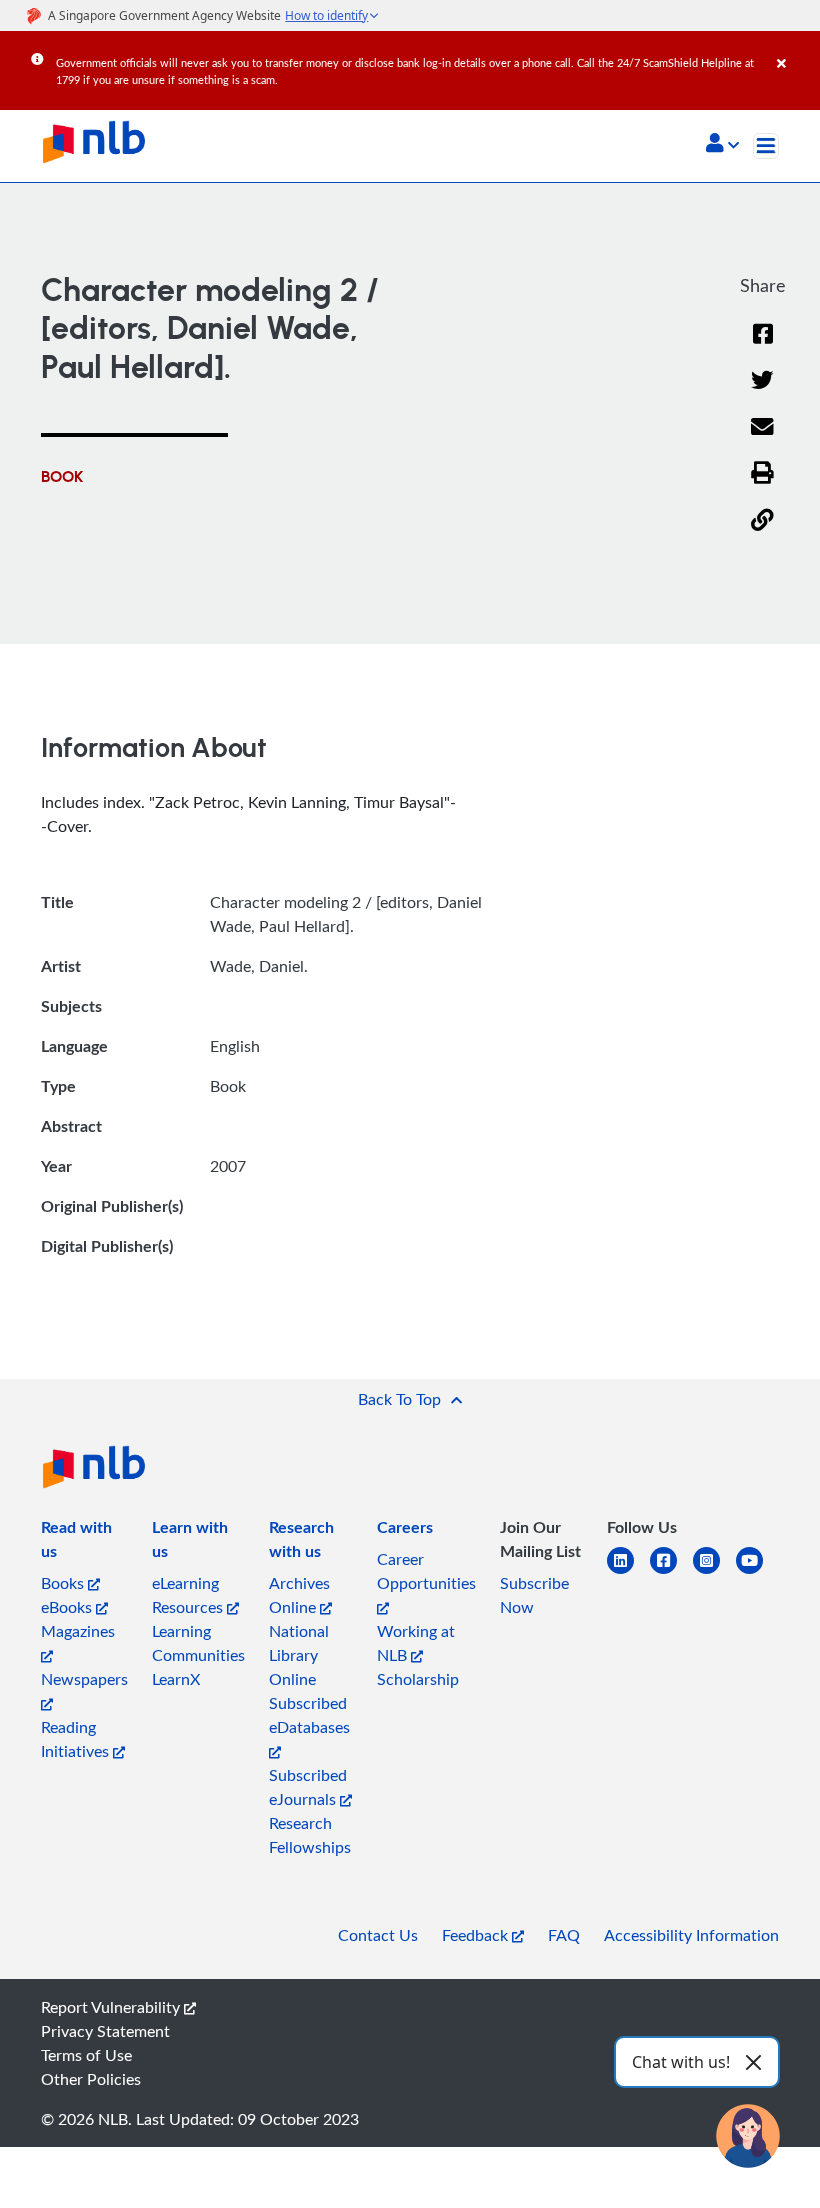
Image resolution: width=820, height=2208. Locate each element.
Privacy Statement (105, 2031)
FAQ (564, 1935)
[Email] (762, 439)
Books (64, 1583)
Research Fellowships (310, 1835)
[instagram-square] (714, 1572)
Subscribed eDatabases (309, 1715)
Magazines (78, 1631)
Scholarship (418, 1679)
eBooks (68, 1607)
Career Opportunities (426, 1571)
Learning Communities (198, 1643)
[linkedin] (628, 1572)
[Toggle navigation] (766, 146)
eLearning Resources (189, 1595)
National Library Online (299, 1655)
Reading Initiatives (77, 1739)
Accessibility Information (691, 1935)
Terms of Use (86, 2055)
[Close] (795, 49)
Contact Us (378, 1935)
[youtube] (757, 1572)
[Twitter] (762, 392)
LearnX (176, 1679)
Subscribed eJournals (308, 1787)
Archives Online (299, 1595)
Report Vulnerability (112, 2007)
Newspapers (84, 1679)
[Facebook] (763, 346)
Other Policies (91, 2079)
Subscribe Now (534, 1595)
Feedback (477, 1935)
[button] (722, 145)
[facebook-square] (671, 1572)
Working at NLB (416, 1643)
